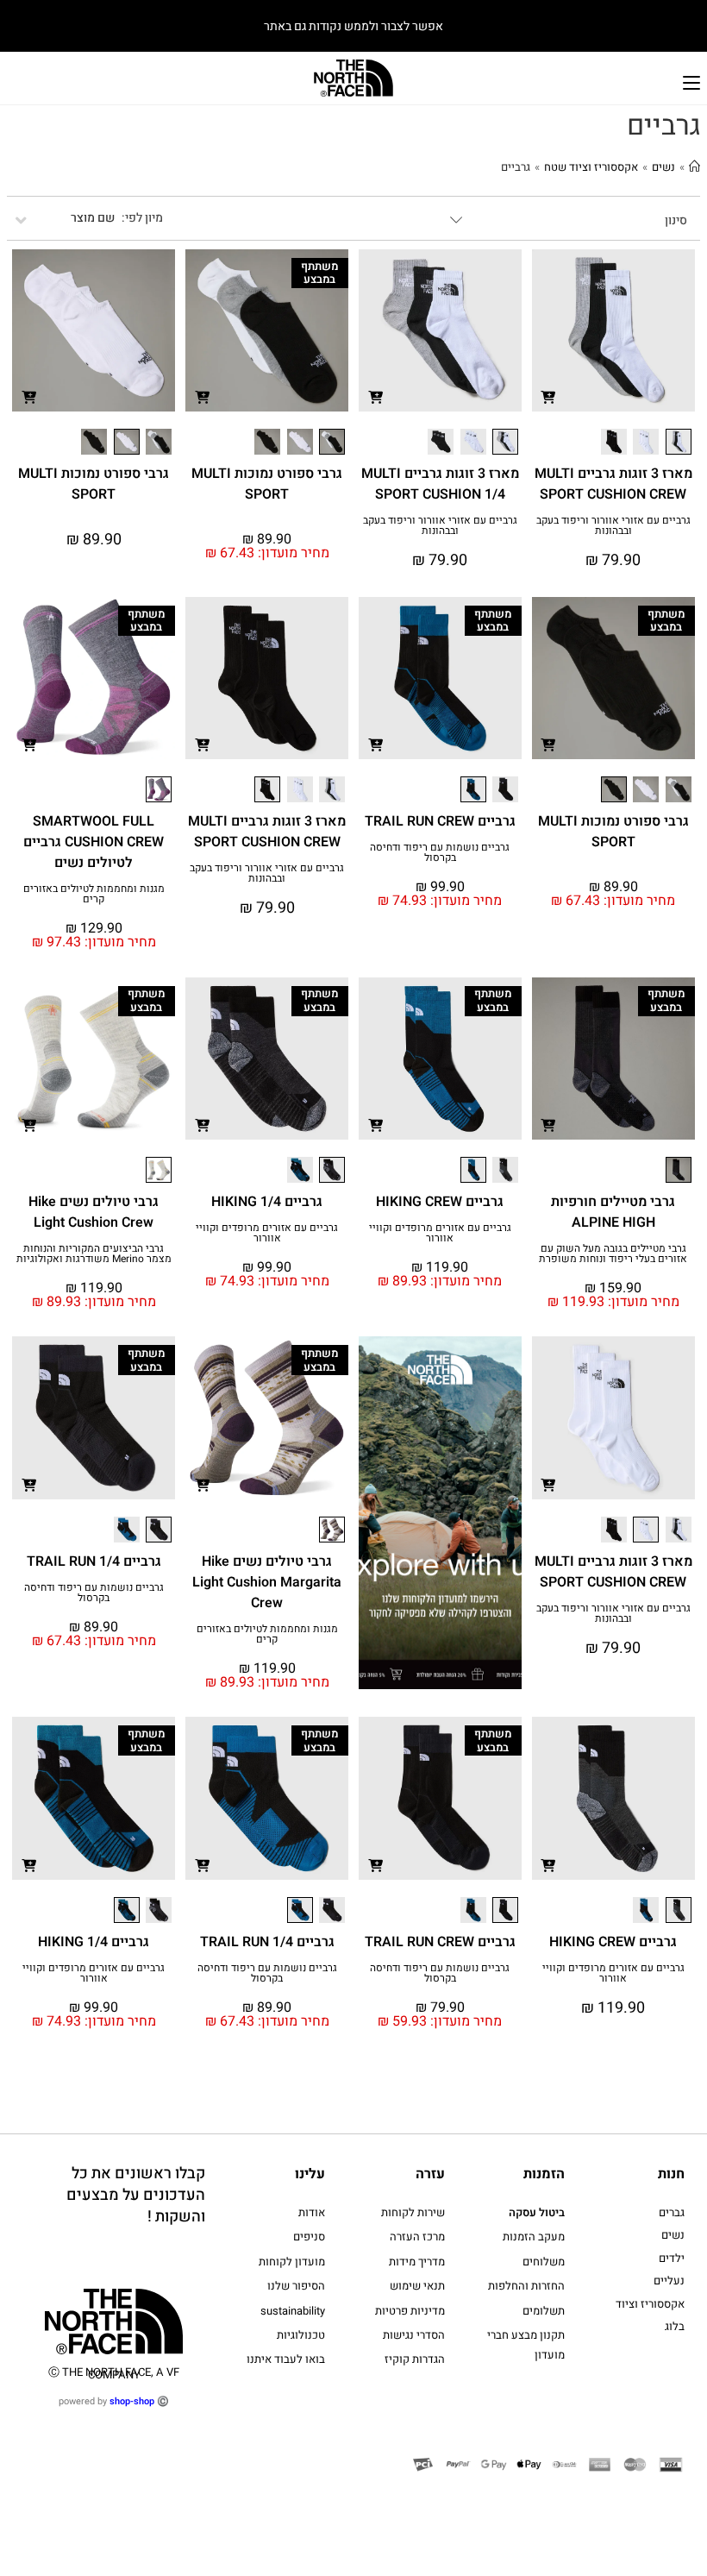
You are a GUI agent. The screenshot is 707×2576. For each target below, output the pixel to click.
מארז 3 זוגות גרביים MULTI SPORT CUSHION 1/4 (440, 484)
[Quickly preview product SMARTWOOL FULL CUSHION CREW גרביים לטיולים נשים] (28, 744)
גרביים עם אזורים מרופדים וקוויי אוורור (440, 1233)
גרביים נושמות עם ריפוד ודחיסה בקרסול (440, 852)
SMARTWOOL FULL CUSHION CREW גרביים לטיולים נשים (94, 842)
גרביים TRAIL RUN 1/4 (94, 1561)
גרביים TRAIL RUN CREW (440, 821)
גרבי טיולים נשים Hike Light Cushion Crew (94, 1212)
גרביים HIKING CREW (440, 1202)
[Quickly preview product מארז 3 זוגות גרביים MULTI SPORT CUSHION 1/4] (375, 396)
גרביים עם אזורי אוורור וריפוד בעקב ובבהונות (613, 525)
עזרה (430, 2174)
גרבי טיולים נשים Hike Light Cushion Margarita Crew (267, 1582)
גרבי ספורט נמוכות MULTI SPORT (267, 484)
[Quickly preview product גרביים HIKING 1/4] (202, 1125)
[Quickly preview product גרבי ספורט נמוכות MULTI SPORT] (202, 396)
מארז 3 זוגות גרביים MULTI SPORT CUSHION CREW (613, 484)
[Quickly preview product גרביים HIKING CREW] (375, 1125)
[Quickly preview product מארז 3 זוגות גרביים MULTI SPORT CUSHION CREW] (548, 396)
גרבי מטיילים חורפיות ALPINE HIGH (613, 1212)
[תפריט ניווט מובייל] (691, 81)
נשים (663, 167)
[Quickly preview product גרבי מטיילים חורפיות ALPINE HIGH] (548, 1125)
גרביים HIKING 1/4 (267, 1202)
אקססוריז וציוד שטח (591, 167)
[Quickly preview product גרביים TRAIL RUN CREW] (375, 744)
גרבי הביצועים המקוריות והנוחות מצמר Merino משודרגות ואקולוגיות (94, 1253)
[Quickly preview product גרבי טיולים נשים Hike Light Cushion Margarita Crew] (202, 1484)
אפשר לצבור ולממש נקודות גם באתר (353, 26)
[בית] (694, 167)
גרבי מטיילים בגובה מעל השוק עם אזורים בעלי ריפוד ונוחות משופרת (613, 1253)
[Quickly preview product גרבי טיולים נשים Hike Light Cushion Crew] (28, 1125)
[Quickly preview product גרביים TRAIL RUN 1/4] (28, 1484)
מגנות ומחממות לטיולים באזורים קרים (94, 894)
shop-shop (132, 2401)
